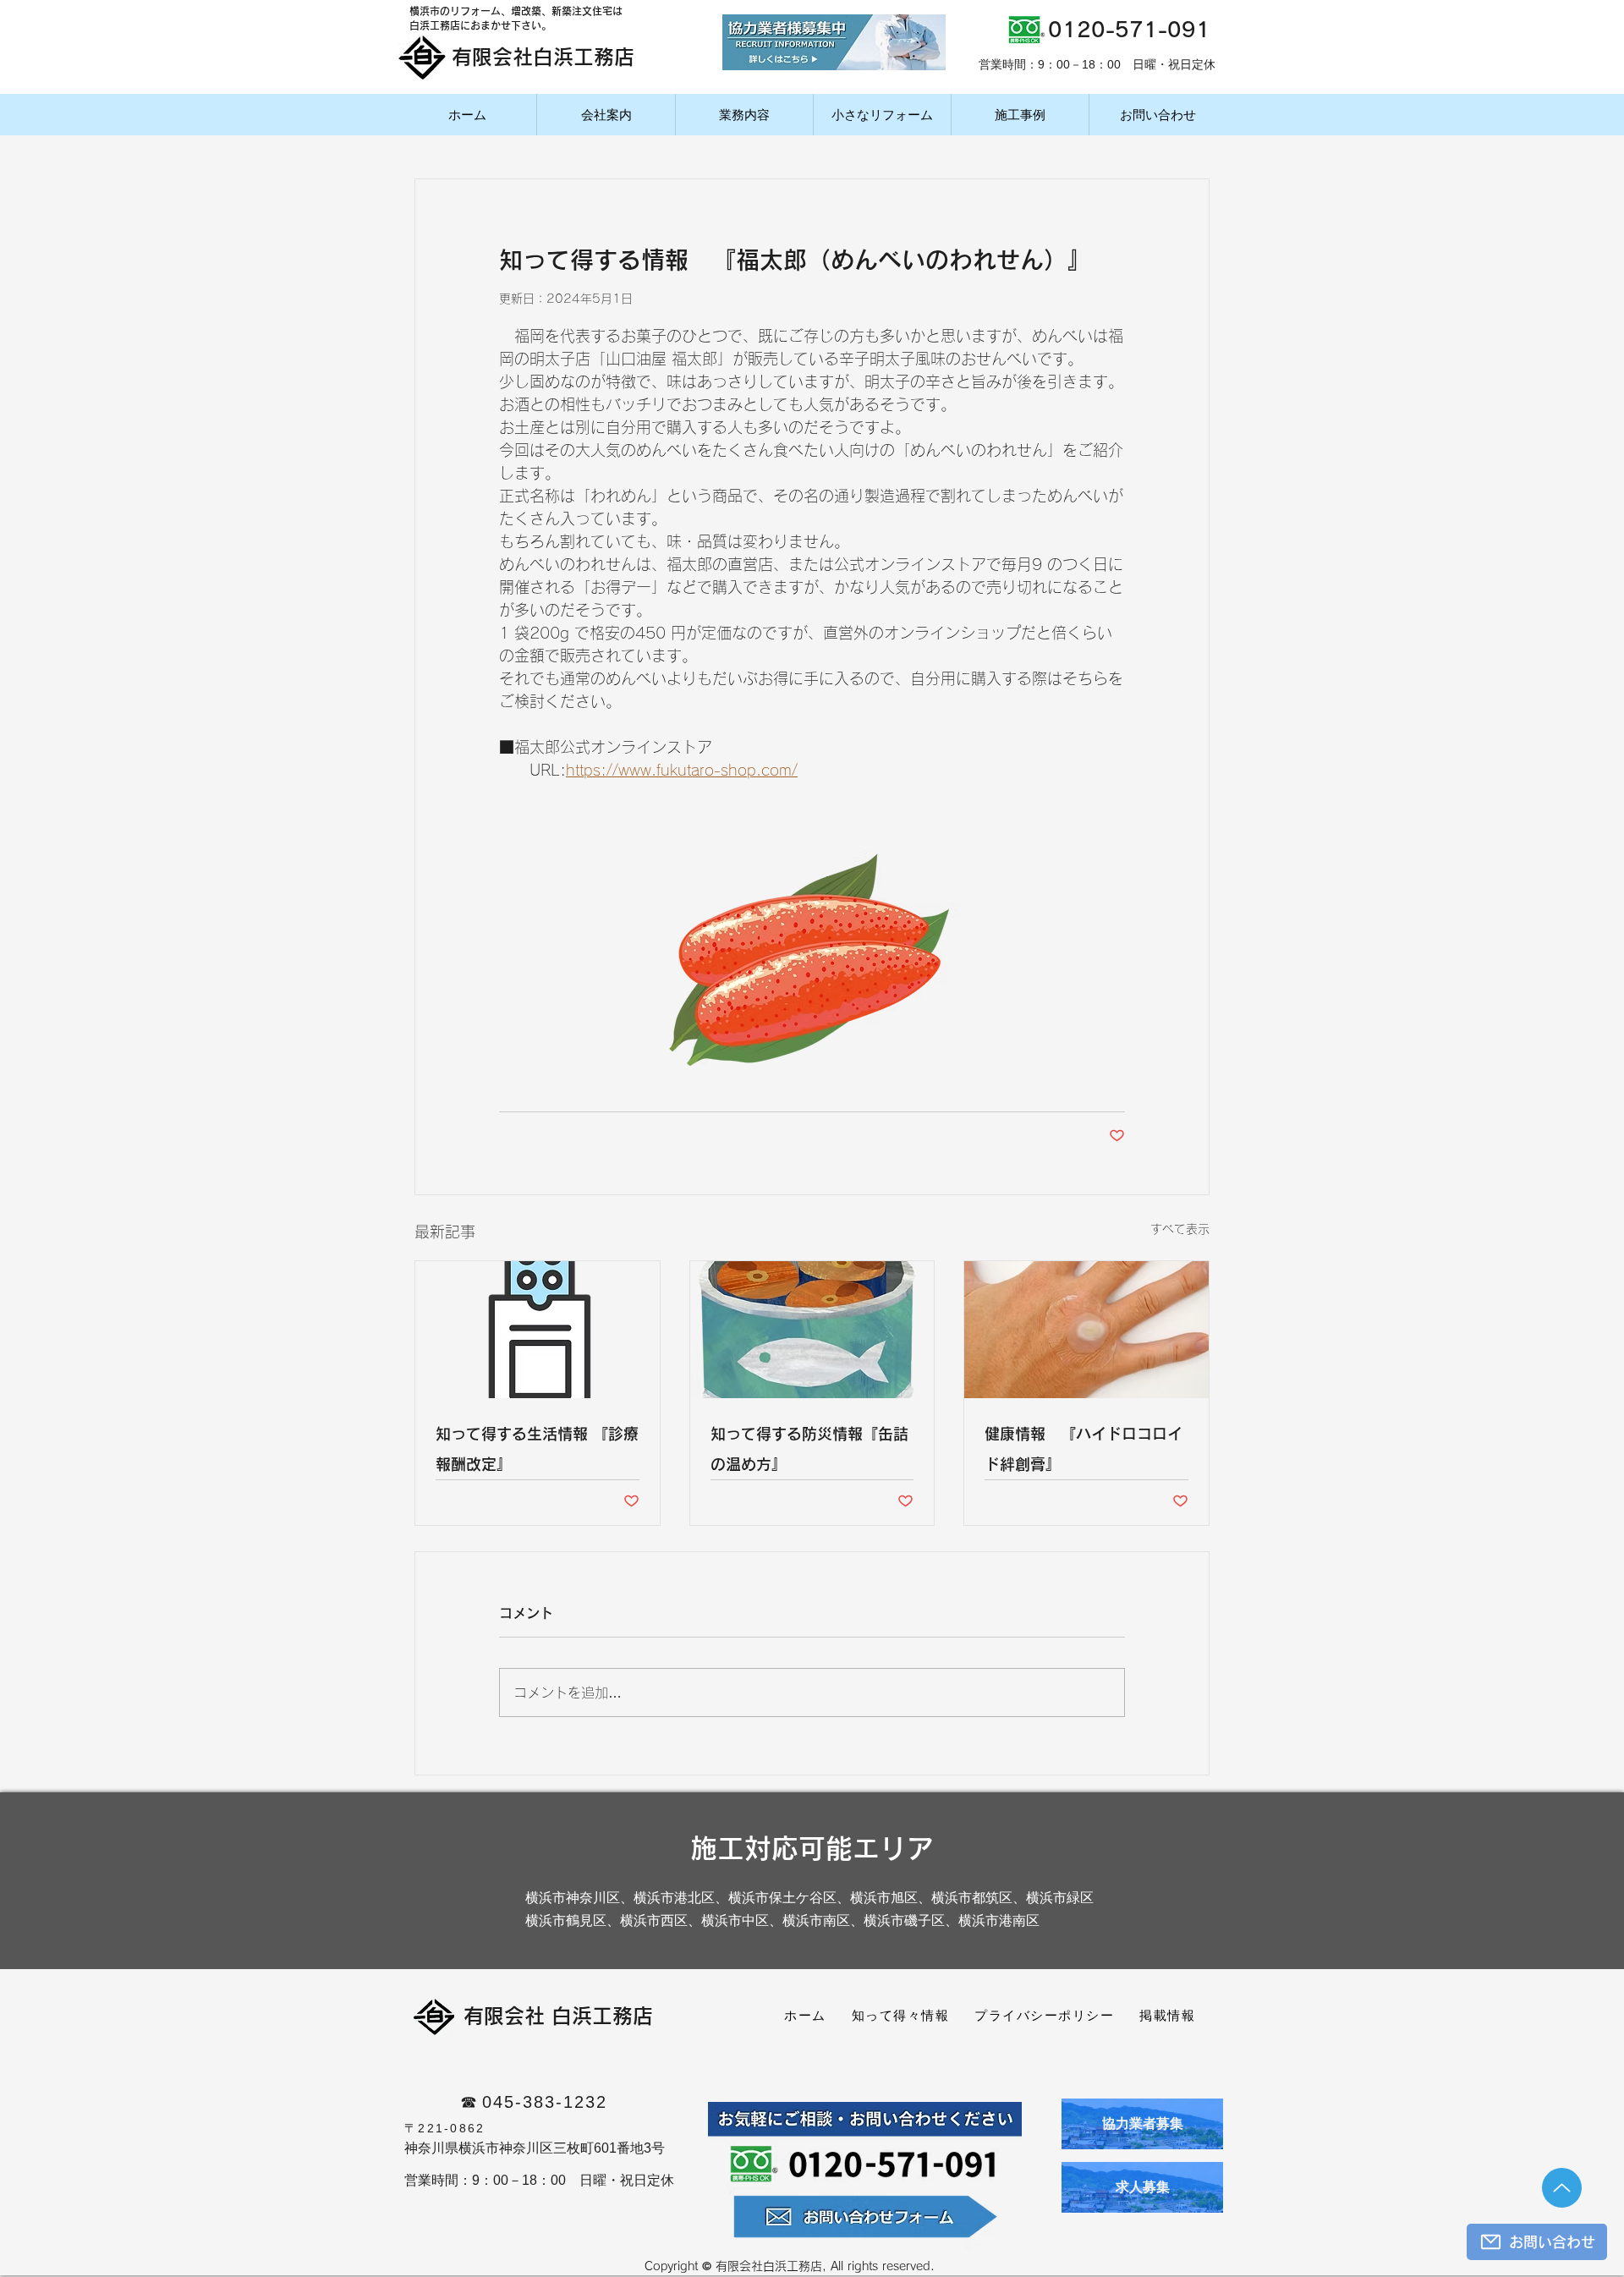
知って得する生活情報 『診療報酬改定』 (537, 1449)
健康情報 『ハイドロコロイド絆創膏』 (1084, 1449)
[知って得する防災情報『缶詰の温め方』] (812, 1330)
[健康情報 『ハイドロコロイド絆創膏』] (1086, 1330)
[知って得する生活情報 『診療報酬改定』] (538, 1330)
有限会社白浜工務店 (543, 57)
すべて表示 (1180, 1229)
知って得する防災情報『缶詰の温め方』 (809, 1449)
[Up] (1562, 2188)
